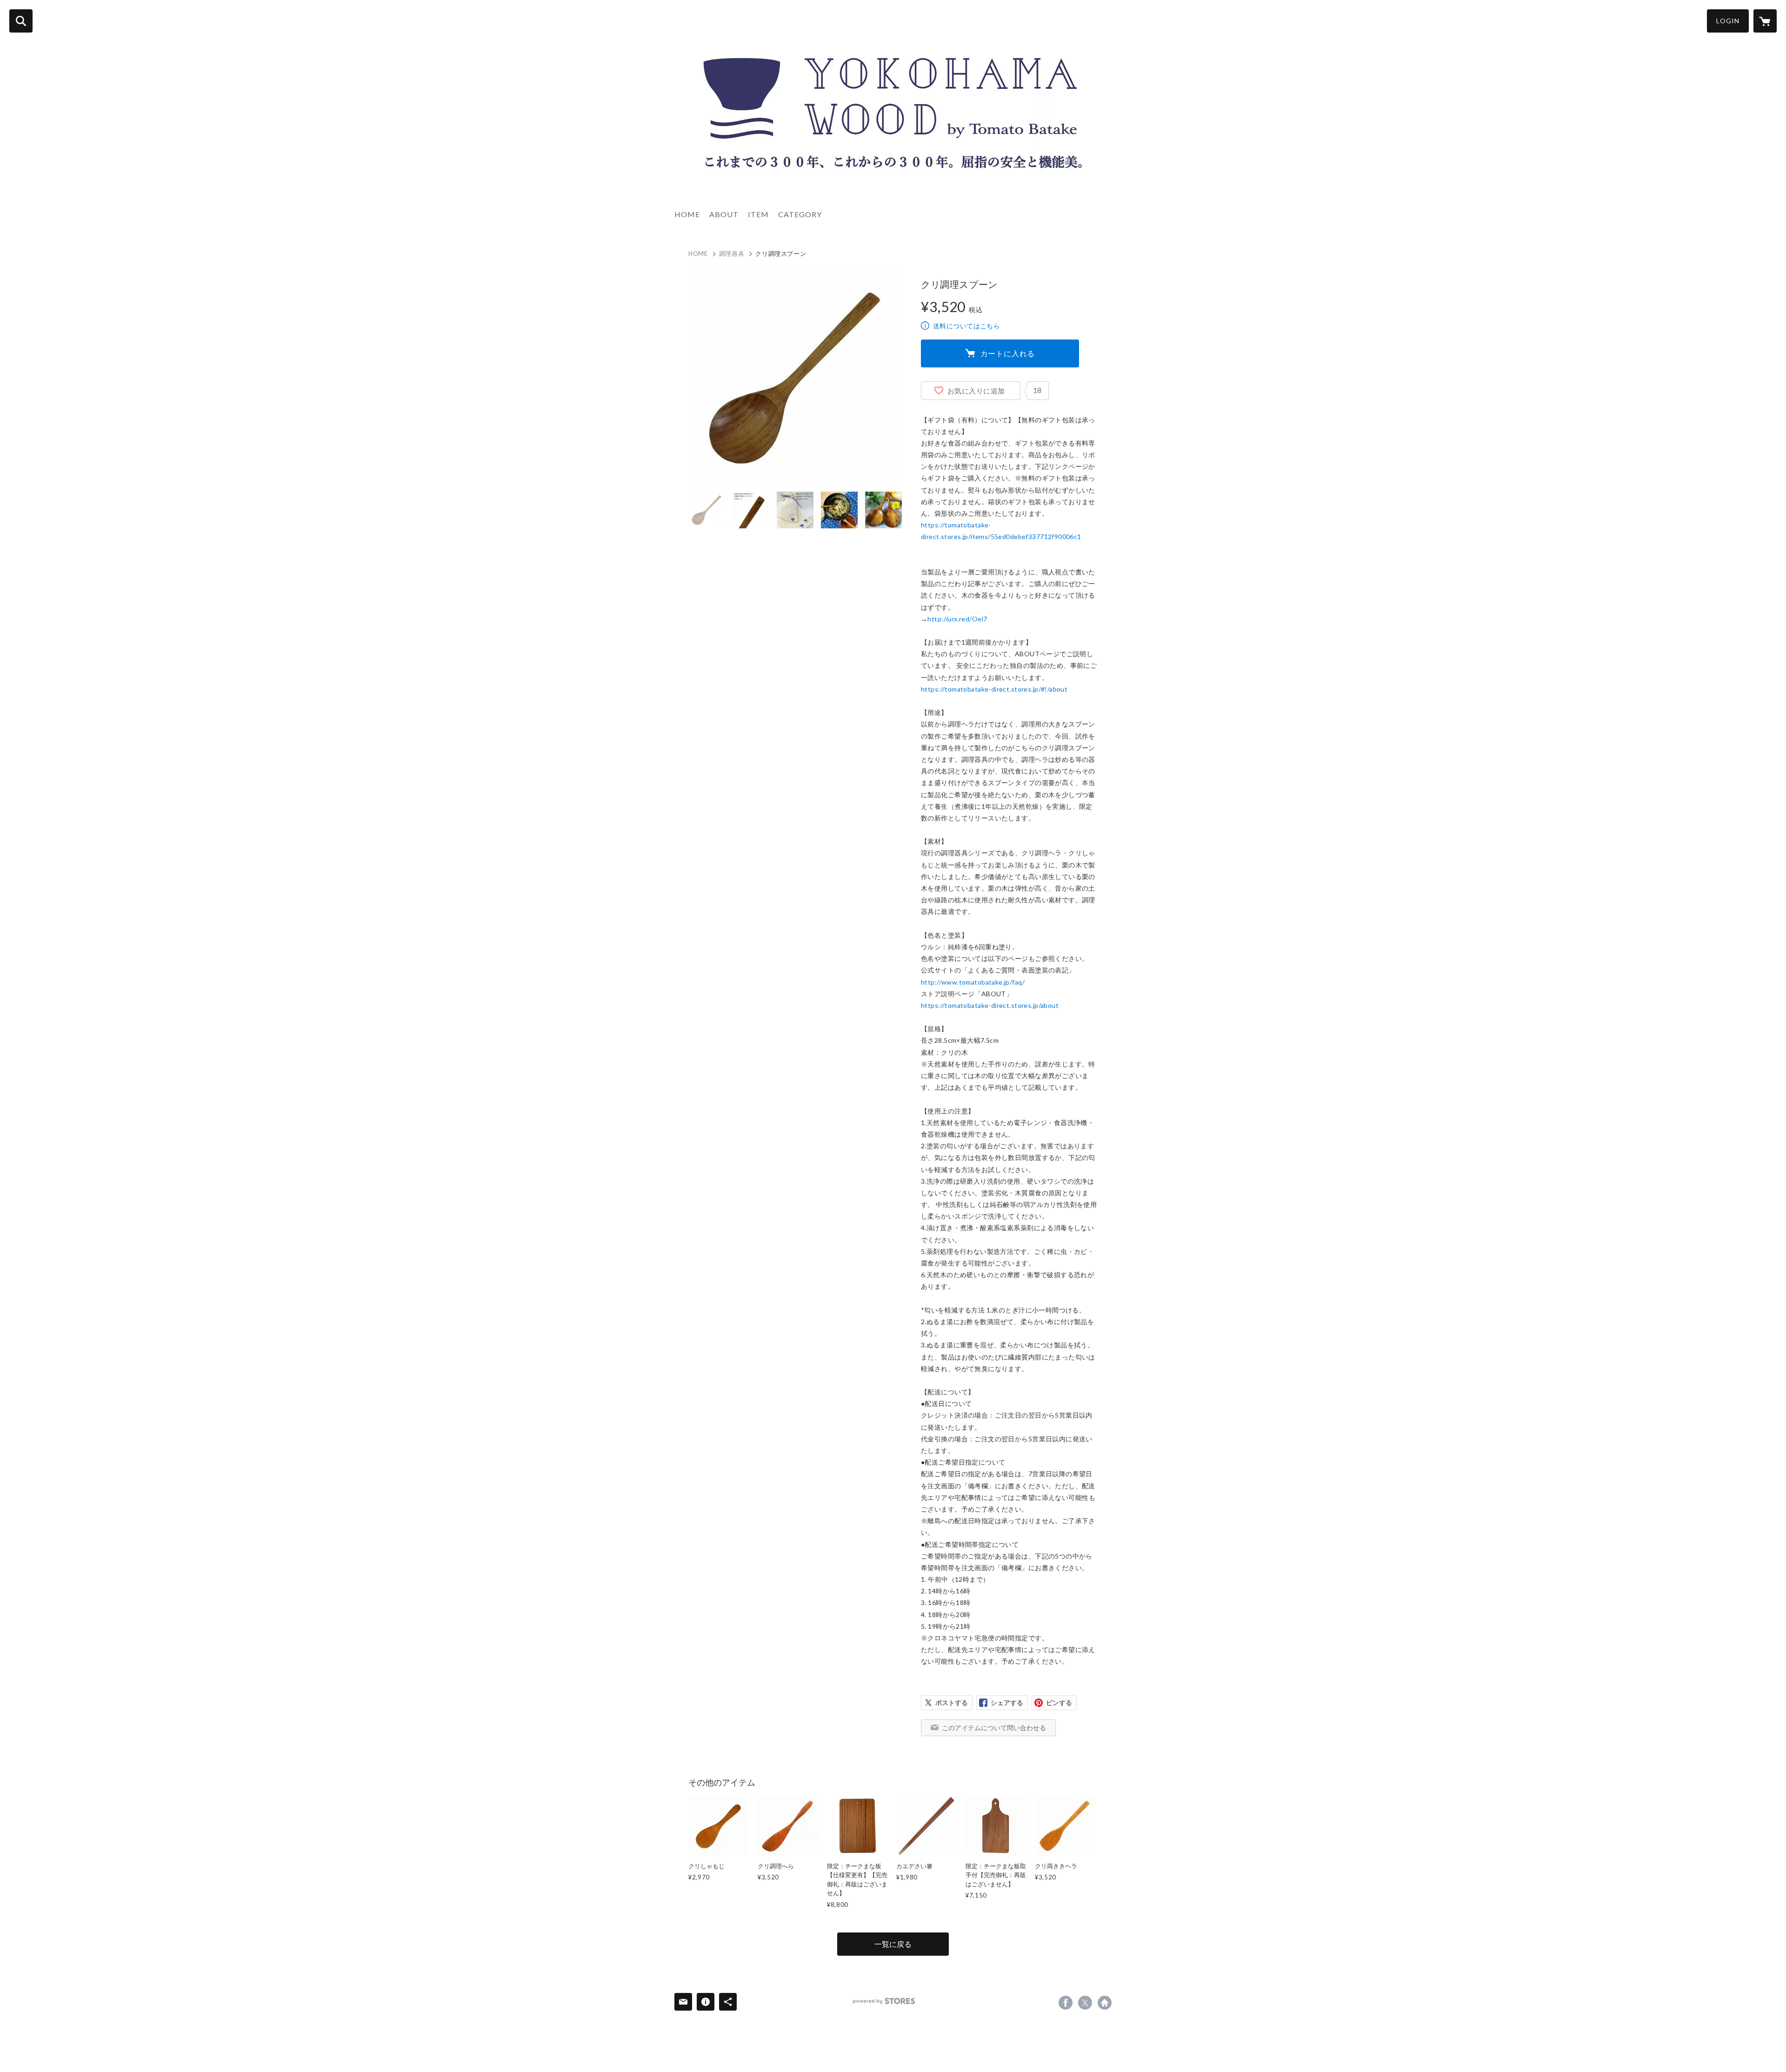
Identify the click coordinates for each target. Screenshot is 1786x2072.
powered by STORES (884, 2001)
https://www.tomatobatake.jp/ (1105, 2003)
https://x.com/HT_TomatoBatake (1085, 2003)
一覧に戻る (893, 1944)
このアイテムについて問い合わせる (994, 1728)
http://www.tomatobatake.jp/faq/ (973, 982)
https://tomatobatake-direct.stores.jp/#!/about (994, 689)
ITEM (758, 214)
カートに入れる (1008, 353)
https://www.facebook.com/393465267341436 (1066, 2003)
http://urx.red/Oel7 (957, 619)
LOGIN (1728, 21)
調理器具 (732, 253)
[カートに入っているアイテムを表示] (1765, 21)
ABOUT (724, 214)
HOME (687, 214)
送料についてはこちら (966, 326)
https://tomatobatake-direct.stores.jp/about (990, 1005)
